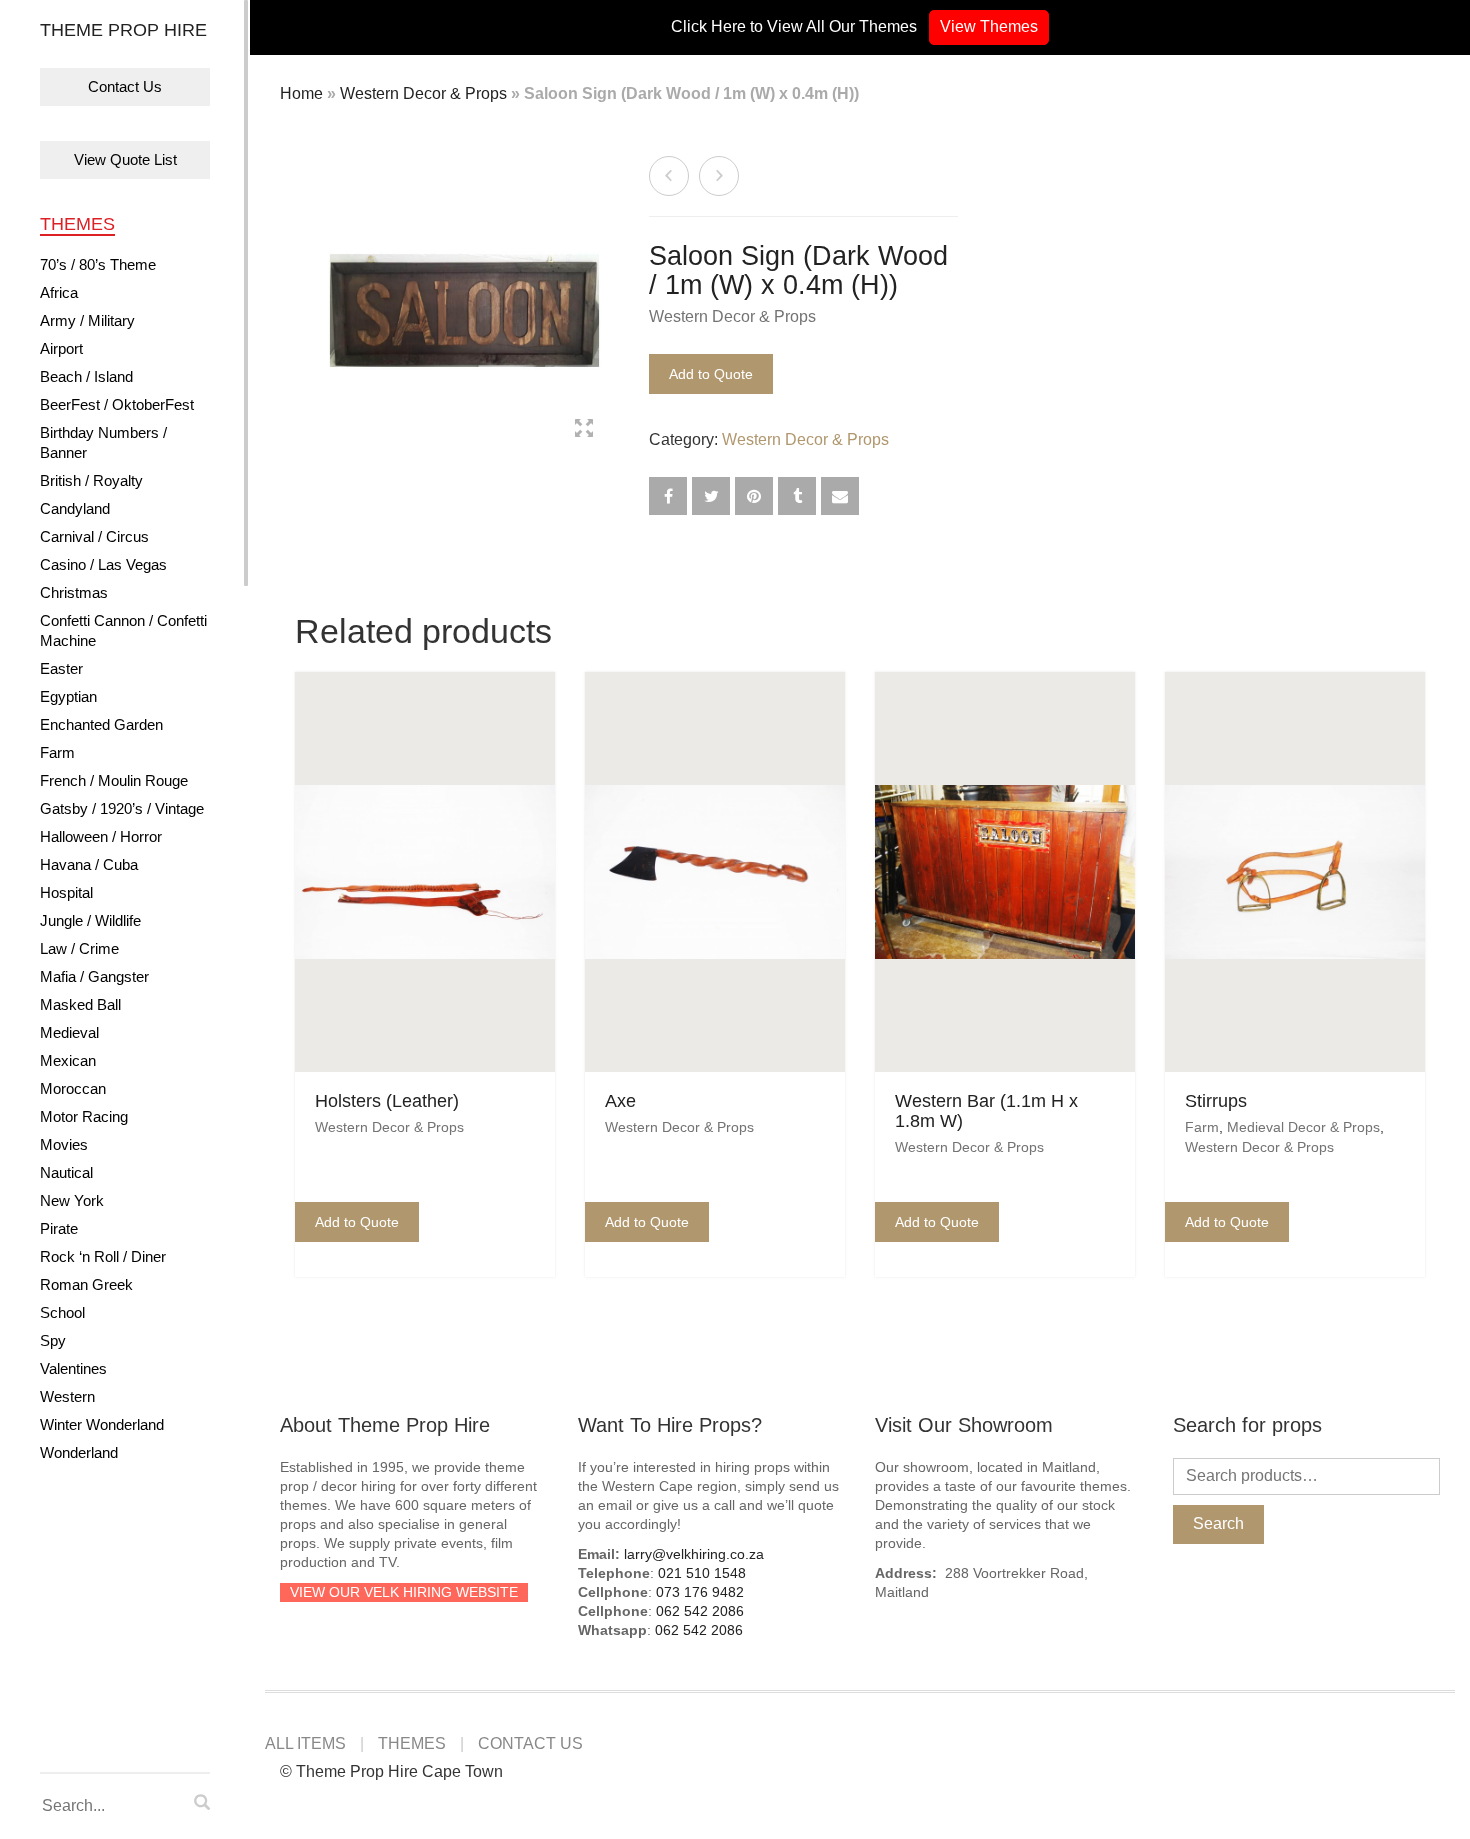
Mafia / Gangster (94, 976)
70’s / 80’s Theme (98, 264)
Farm (57, 752)
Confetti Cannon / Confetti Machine (123, 630)
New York (72, 1200)
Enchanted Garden (101, 724)
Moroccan (73, 1088)
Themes (77, 224)
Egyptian (68, 696)
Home (301, 93)
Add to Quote (711, 374)
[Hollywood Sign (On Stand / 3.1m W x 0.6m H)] (669, 176)
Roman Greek (86, 1284)
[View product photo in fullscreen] (584, 431)
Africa (59, 292)
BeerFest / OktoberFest (117, 404)
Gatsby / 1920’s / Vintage (122, 808)
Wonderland (79, 1452)
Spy (53, 1340)
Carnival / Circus (94, 536)
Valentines (73, 1368)
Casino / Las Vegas (103, 564)
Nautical (66, 1172)
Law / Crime (79, 948)
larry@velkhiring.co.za (694, 1554)
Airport (61, 348)
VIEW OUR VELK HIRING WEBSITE (404, 1592)
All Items (305, 1743)
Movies (64, 1144)
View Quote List (125, 159)
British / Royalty (91, 480)
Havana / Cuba (89, 864)
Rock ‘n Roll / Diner (103, 1256)
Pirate (59, 1228)
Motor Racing (84, 1116)
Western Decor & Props (423, 93)
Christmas (74, 592)
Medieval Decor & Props (1303, 1127)
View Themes (989, 26)
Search (1218, 1523)
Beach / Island (86, 376)
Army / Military (87, 320)
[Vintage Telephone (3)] (719, 176)
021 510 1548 (702, 1573)
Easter (61, 668)
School (62, 1312)
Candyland (75, 508)
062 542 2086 (700, 1611)
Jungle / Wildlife (90, 920)
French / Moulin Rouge (114, 780)
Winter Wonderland (102, 1424)
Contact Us (125, 86)
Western (67, 1396)
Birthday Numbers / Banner (103, 442)
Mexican (68, 1060)
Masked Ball (80, 1004)
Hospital (66, 892)
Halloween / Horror (101, 836)
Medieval (69, 1032)
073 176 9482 (700, 1592)
